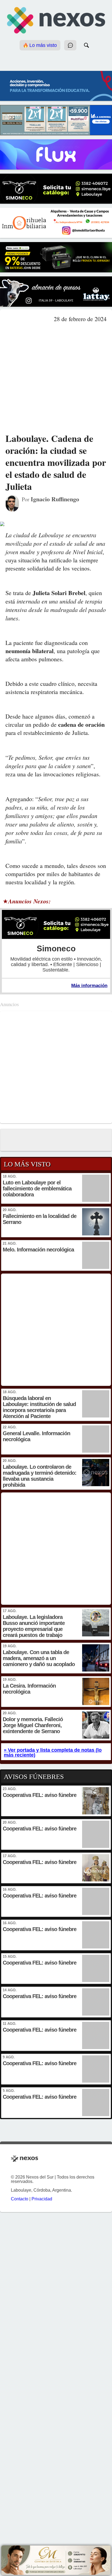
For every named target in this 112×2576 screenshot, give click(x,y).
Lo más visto (42, 45)
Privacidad (42, 2199)
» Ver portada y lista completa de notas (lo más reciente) (53, 1752)
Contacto (20, 2199)
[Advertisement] (56, 378)
